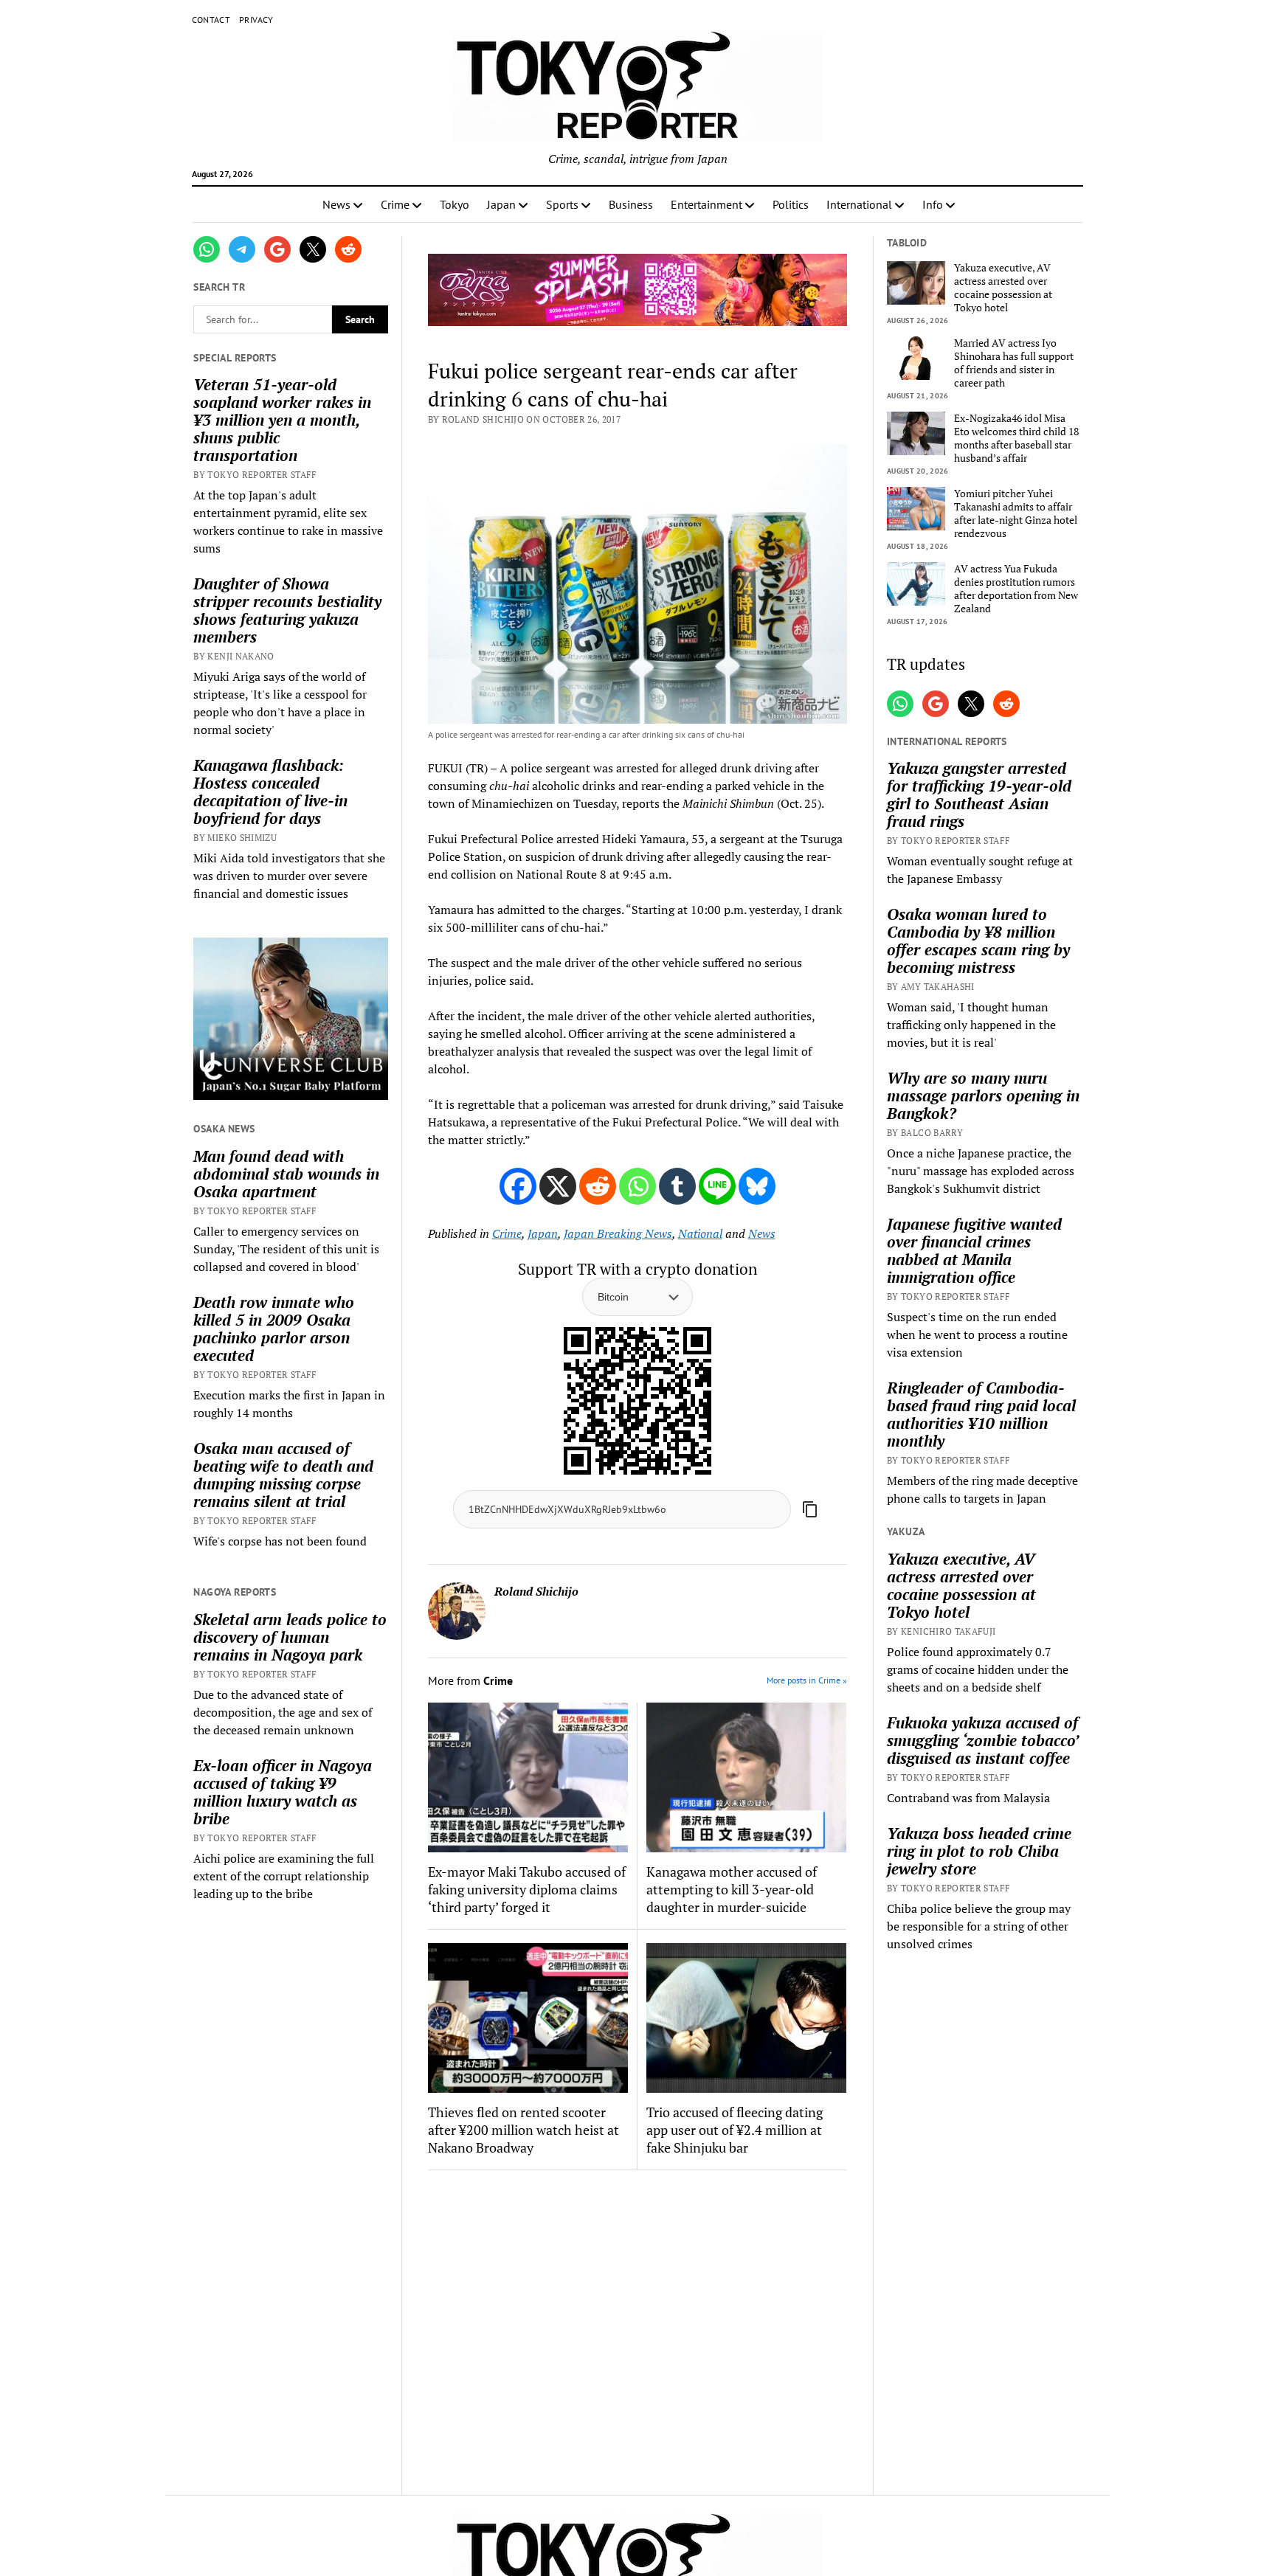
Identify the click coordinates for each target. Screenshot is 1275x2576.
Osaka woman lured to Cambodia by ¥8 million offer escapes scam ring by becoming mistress (978, 941)
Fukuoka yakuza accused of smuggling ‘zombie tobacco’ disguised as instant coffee (982, 1740)
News (336, 204)
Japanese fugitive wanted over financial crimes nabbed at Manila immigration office (974, 1250)
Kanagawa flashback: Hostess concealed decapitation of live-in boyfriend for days (270, 792)
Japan (501, 204)
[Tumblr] (677, 1186)
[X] (558, 1186)
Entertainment (706, 204)
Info (933, 204)
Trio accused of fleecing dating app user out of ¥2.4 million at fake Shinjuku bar (735, 2130)
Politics (791, 204)
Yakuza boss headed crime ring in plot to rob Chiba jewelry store (979, 1851)
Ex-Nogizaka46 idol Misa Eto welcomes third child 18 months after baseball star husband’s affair (1016, 438)
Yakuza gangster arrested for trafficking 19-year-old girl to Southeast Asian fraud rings (979, 794)
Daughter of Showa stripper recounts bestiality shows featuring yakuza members (287, 610)
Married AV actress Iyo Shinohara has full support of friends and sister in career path (1014, 363)
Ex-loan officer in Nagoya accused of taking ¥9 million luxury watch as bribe (283, 1792)
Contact (211, 20)
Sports (562, 204)
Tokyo (455, 204)
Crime (395, 204)
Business (631, 204)
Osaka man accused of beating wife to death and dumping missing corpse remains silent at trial (283, 1475)
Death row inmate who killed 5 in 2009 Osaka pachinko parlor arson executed (274, 1329)
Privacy (256, 20)
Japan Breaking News (618, 1233)
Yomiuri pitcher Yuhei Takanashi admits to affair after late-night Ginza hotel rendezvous (1016, 513)
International (859, 204)
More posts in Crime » (807, 1680)
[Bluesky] (757, 1186)
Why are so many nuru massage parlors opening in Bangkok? (983, 1095)
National (700, 1233)
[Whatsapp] (637, 1186)
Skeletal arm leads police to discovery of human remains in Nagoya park (290, 1637)
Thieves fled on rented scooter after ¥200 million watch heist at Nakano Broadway (524, 2130)
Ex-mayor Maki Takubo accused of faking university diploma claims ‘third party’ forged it (527, 1889)
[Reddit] (598, 1186)
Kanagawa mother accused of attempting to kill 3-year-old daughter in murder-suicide (732, 1889)
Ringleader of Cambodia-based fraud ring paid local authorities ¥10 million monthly (981, 1414)
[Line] (717, 1186)
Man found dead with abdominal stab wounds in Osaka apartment (286, 1174)
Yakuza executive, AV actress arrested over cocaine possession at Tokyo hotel (1003, 288)
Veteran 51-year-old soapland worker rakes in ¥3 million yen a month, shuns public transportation (282, 420)
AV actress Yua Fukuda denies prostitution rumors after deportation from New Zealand (1016, 589)
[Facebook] (518, 1186)
